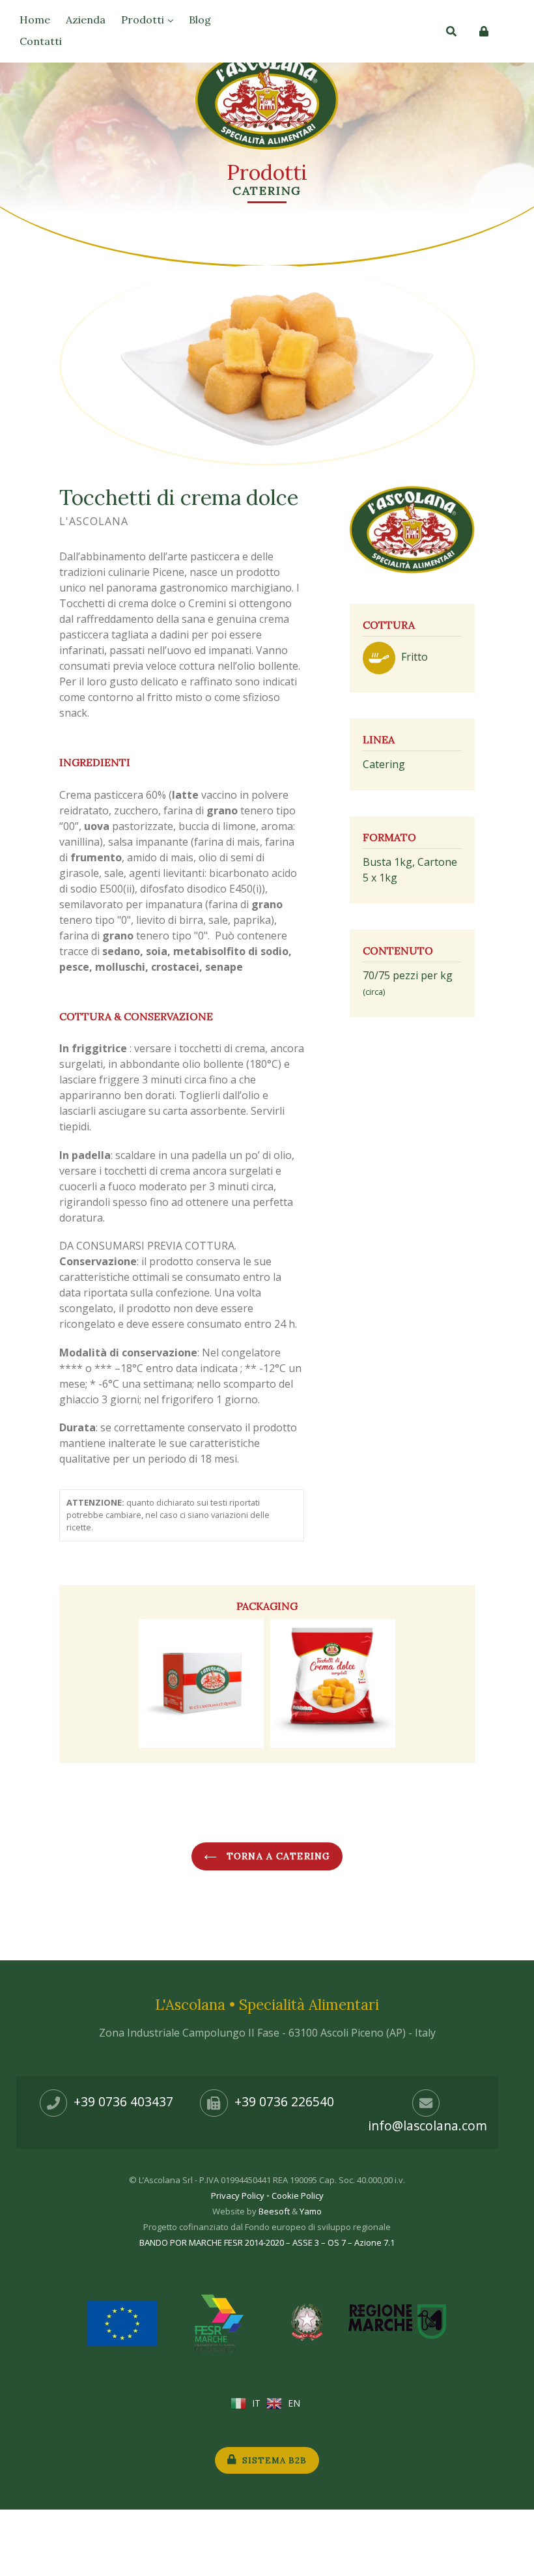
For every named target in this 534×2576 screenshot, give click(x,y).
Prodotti (144, 20)
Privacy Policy (238, 2196)
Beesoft (274, 2211)
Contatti (41, 41)
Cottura (389, 625)
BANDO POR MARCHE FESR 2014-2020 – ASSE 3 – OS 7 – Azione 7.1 (267, 2242)
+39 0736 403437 (123, 2101)
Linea (379, 739)
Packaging (267, 1606)
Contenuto (398, 951)
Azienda (86, 20)
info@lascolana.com (428, 2125)
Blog (200, 20)
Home (35, 20)
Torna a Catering (277, 1856)
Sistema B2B (273, 2460)
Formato (389, 837)
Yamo (311, 2211)
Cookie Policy (298, 2196)
